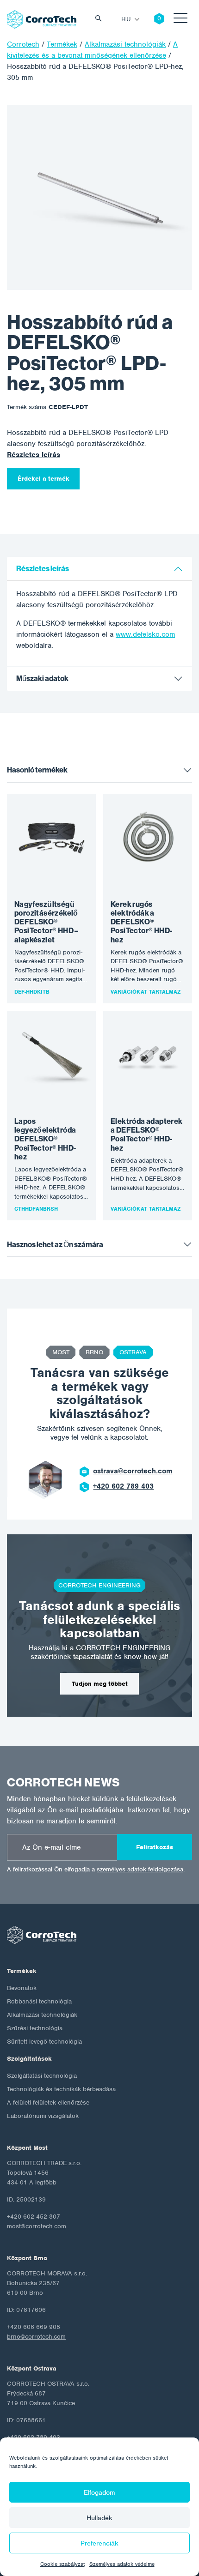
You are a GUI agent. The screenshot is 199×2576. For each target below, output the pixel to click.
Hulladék (99, 2518)
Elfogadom (99, 2492)
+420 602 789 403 (123, 1486)
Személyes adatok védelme (122, 2564)
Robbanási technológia (39, 2001)
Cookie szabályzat (62, 2564)
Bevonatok (22, 1988)
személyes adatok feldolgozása (140, 1869)
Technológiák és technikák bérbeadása (61, 2089)
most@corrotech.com (37, 2226)
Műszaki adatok (42, 679)
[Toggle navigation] (180, 20)
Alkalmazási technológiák (42, 2015)
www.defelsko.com (145, 634)
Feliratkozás (155, 1847)
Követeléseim (152, 19)
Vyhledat (101, 20)
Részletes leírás (34, 455)
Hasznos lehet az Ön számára (55, 1245)
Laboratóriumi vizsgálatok (43, 2116)
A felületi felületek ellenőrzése (48, 2102)
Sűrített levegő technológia (44, 2042)
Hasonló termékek (37, 770)
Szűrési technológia (35, 2028)
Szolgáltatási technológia (42, 2076)
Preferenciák (99, 2543)
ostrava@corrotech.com (133, 1471)
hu (126, 19)
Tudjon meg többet (100, 1684)
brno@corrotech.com (36, 2337)
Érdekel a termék (44, 479)
